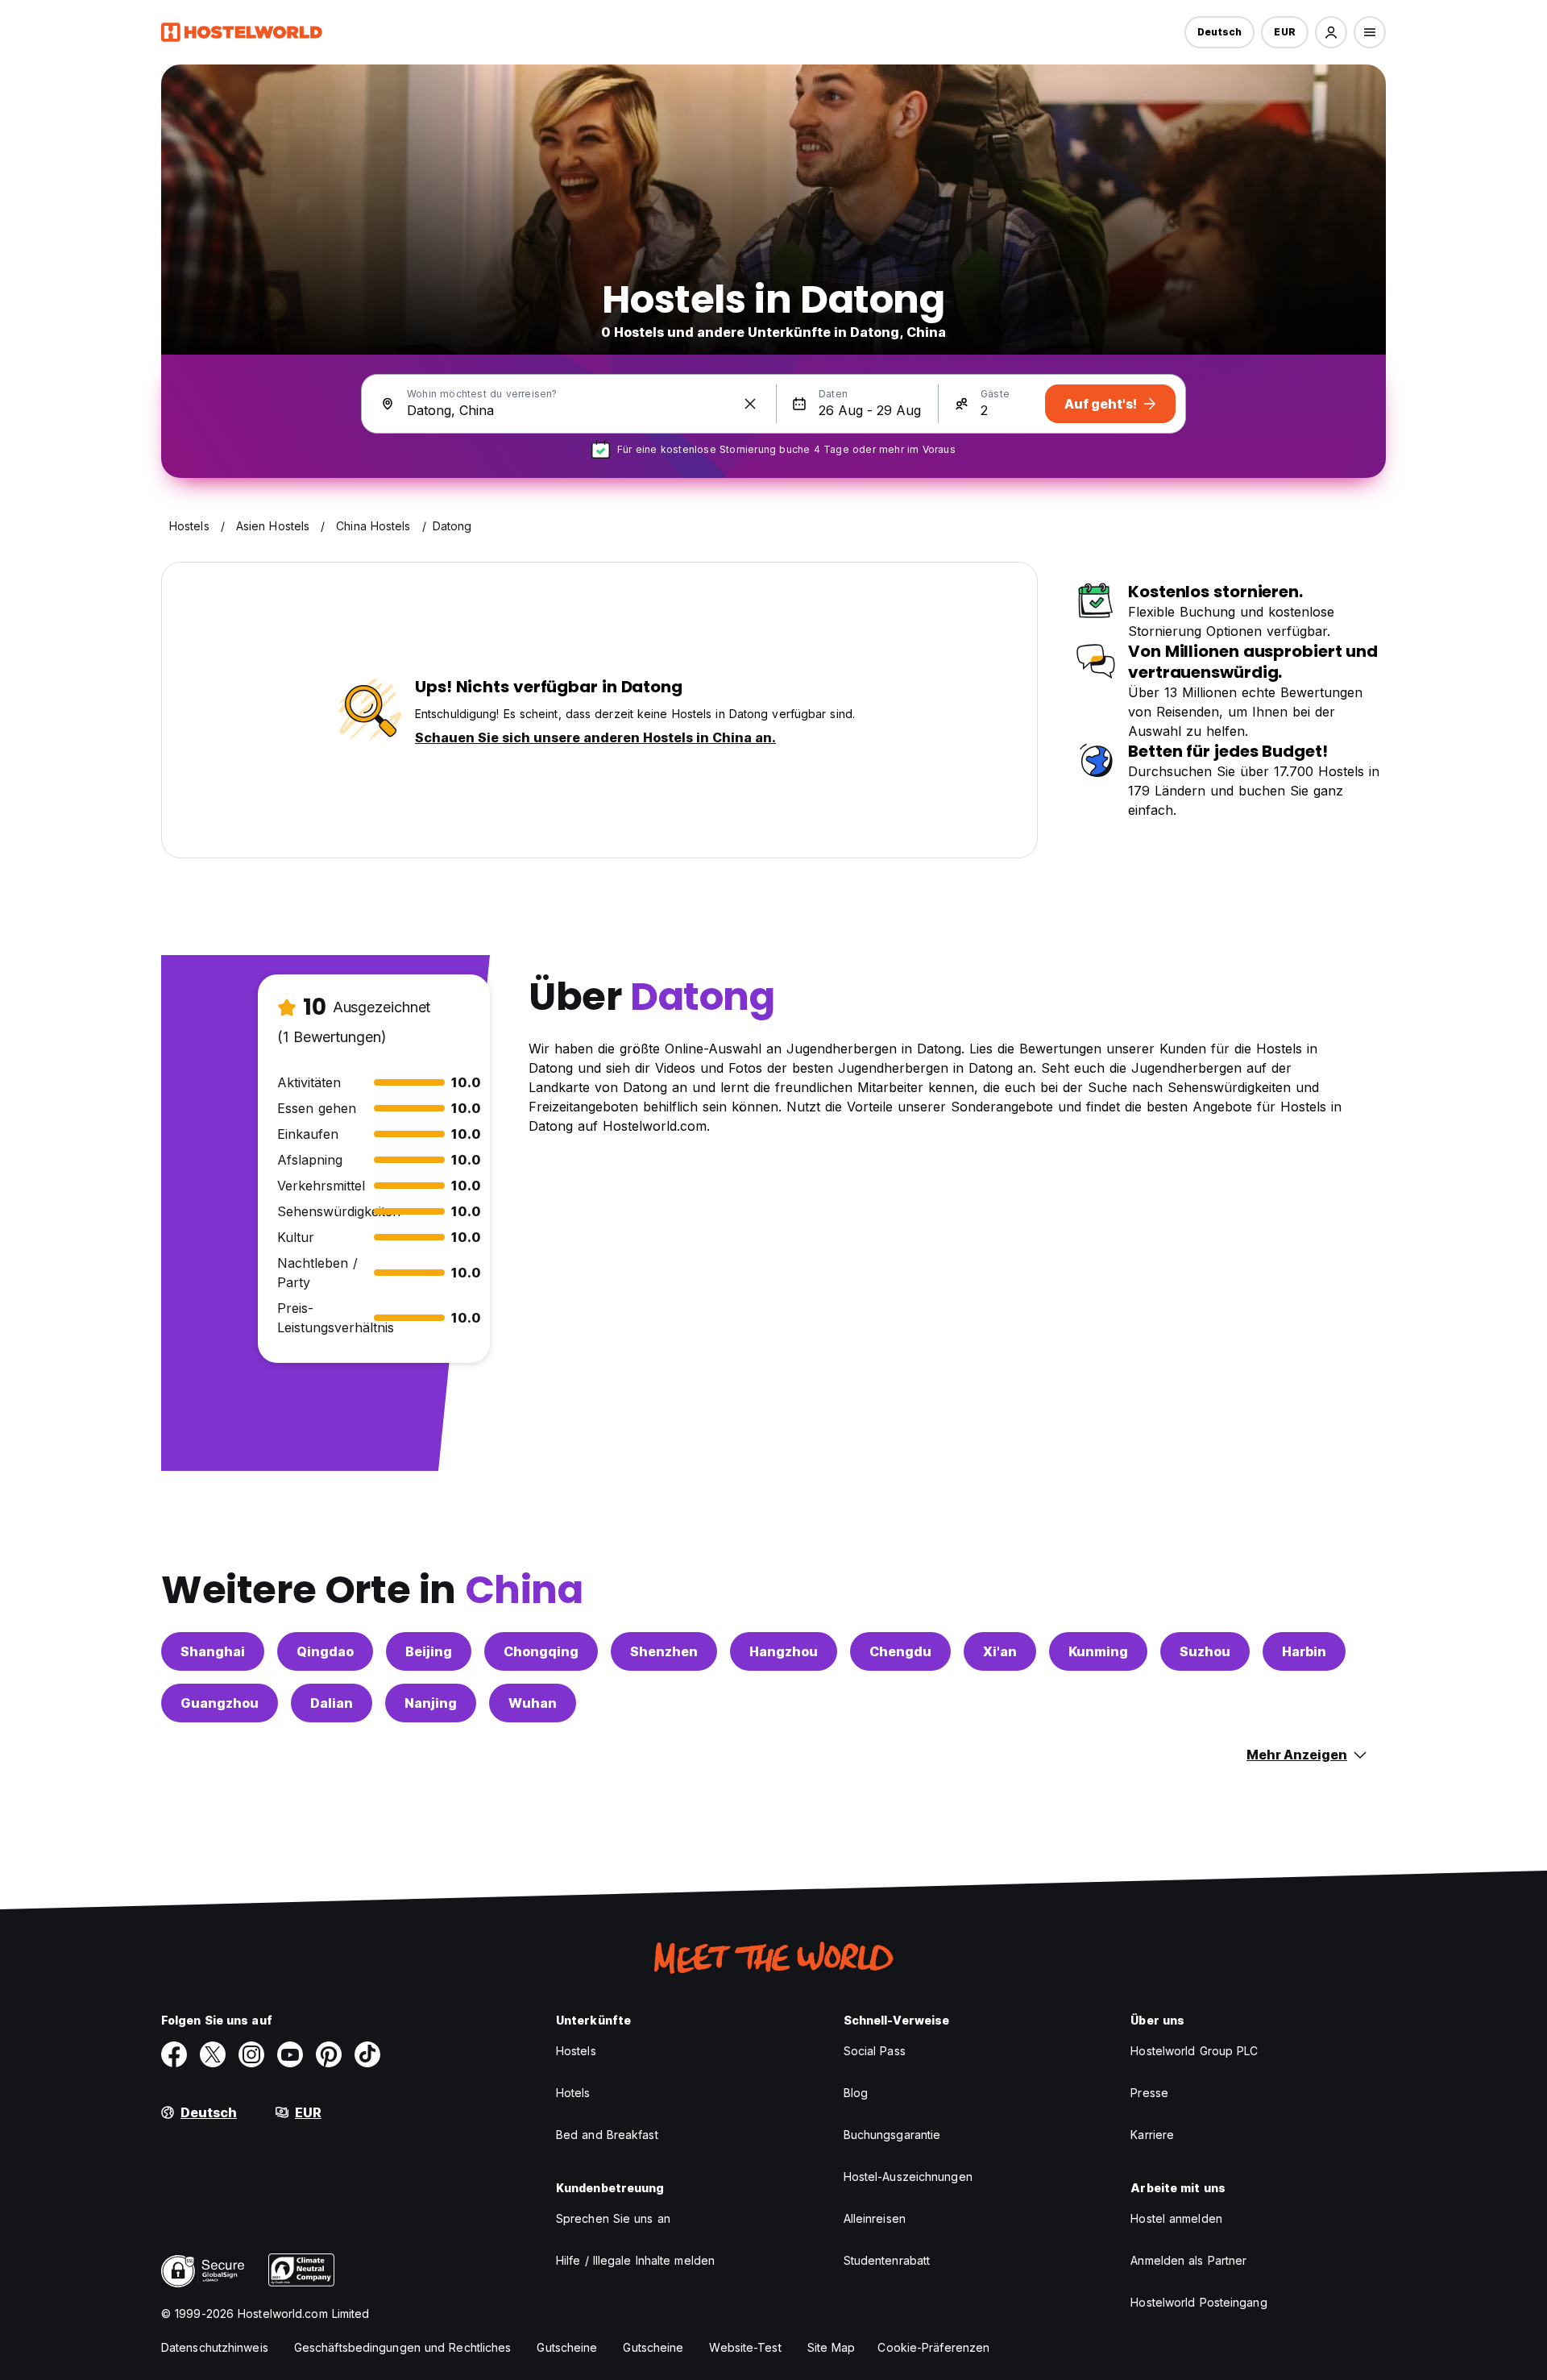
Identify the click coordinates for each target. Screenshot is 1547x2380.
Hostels (576, 2051)
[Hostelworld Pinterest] (329, 2054)
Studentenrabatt (887, 2260)
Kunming (1098, 1651)
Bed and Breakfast (607, 2135)
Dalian (332, 1703)
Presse (1149, 2093)
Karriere (1152, 2135)
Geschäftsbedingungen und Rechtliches (403, 2347)
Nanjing (431, 1703)
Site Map (832, 2347)
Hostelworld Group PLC (1194, 2051)
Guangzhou (220, 1703)
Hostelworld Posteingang (1199, 2302)
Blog (856, 2093)
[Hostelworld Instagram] (251, 2054)
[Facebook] (174, 2054)
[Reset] (750, 404)
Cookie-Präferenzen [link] (933, 2347)
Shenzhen (664, 1651)
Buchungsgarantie (892, 2135)
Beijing (429, 1651)
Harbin (1304, 1651)
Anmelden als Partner (1188, 2260)
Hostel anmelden (1176, 2218)
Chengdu (900, 1651)
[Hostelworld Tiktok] (367, 2054)
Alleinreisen (875, 2218)
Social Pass (875, 2051)
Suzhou (1205, 1651)
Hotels (573, 2093)
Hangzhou (784, 1651)
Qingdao (325, 1651)
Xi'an (1000, 1651)
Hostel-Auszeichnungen (908, 2176)
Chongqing (541, 1651)
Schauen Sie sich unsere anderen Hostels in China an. (595, 737)
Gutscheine (567, 2347)
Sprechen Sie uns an (613, 2218)
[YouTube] (290, 2054)
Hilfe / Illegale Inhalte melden (635, 2260)
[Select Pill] (1331, 32)
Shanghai (213, 1651)
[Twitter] (213, 2054)
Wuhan (533, 1703)
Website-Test (745, 2347)
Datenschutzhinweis (215, 2347)
